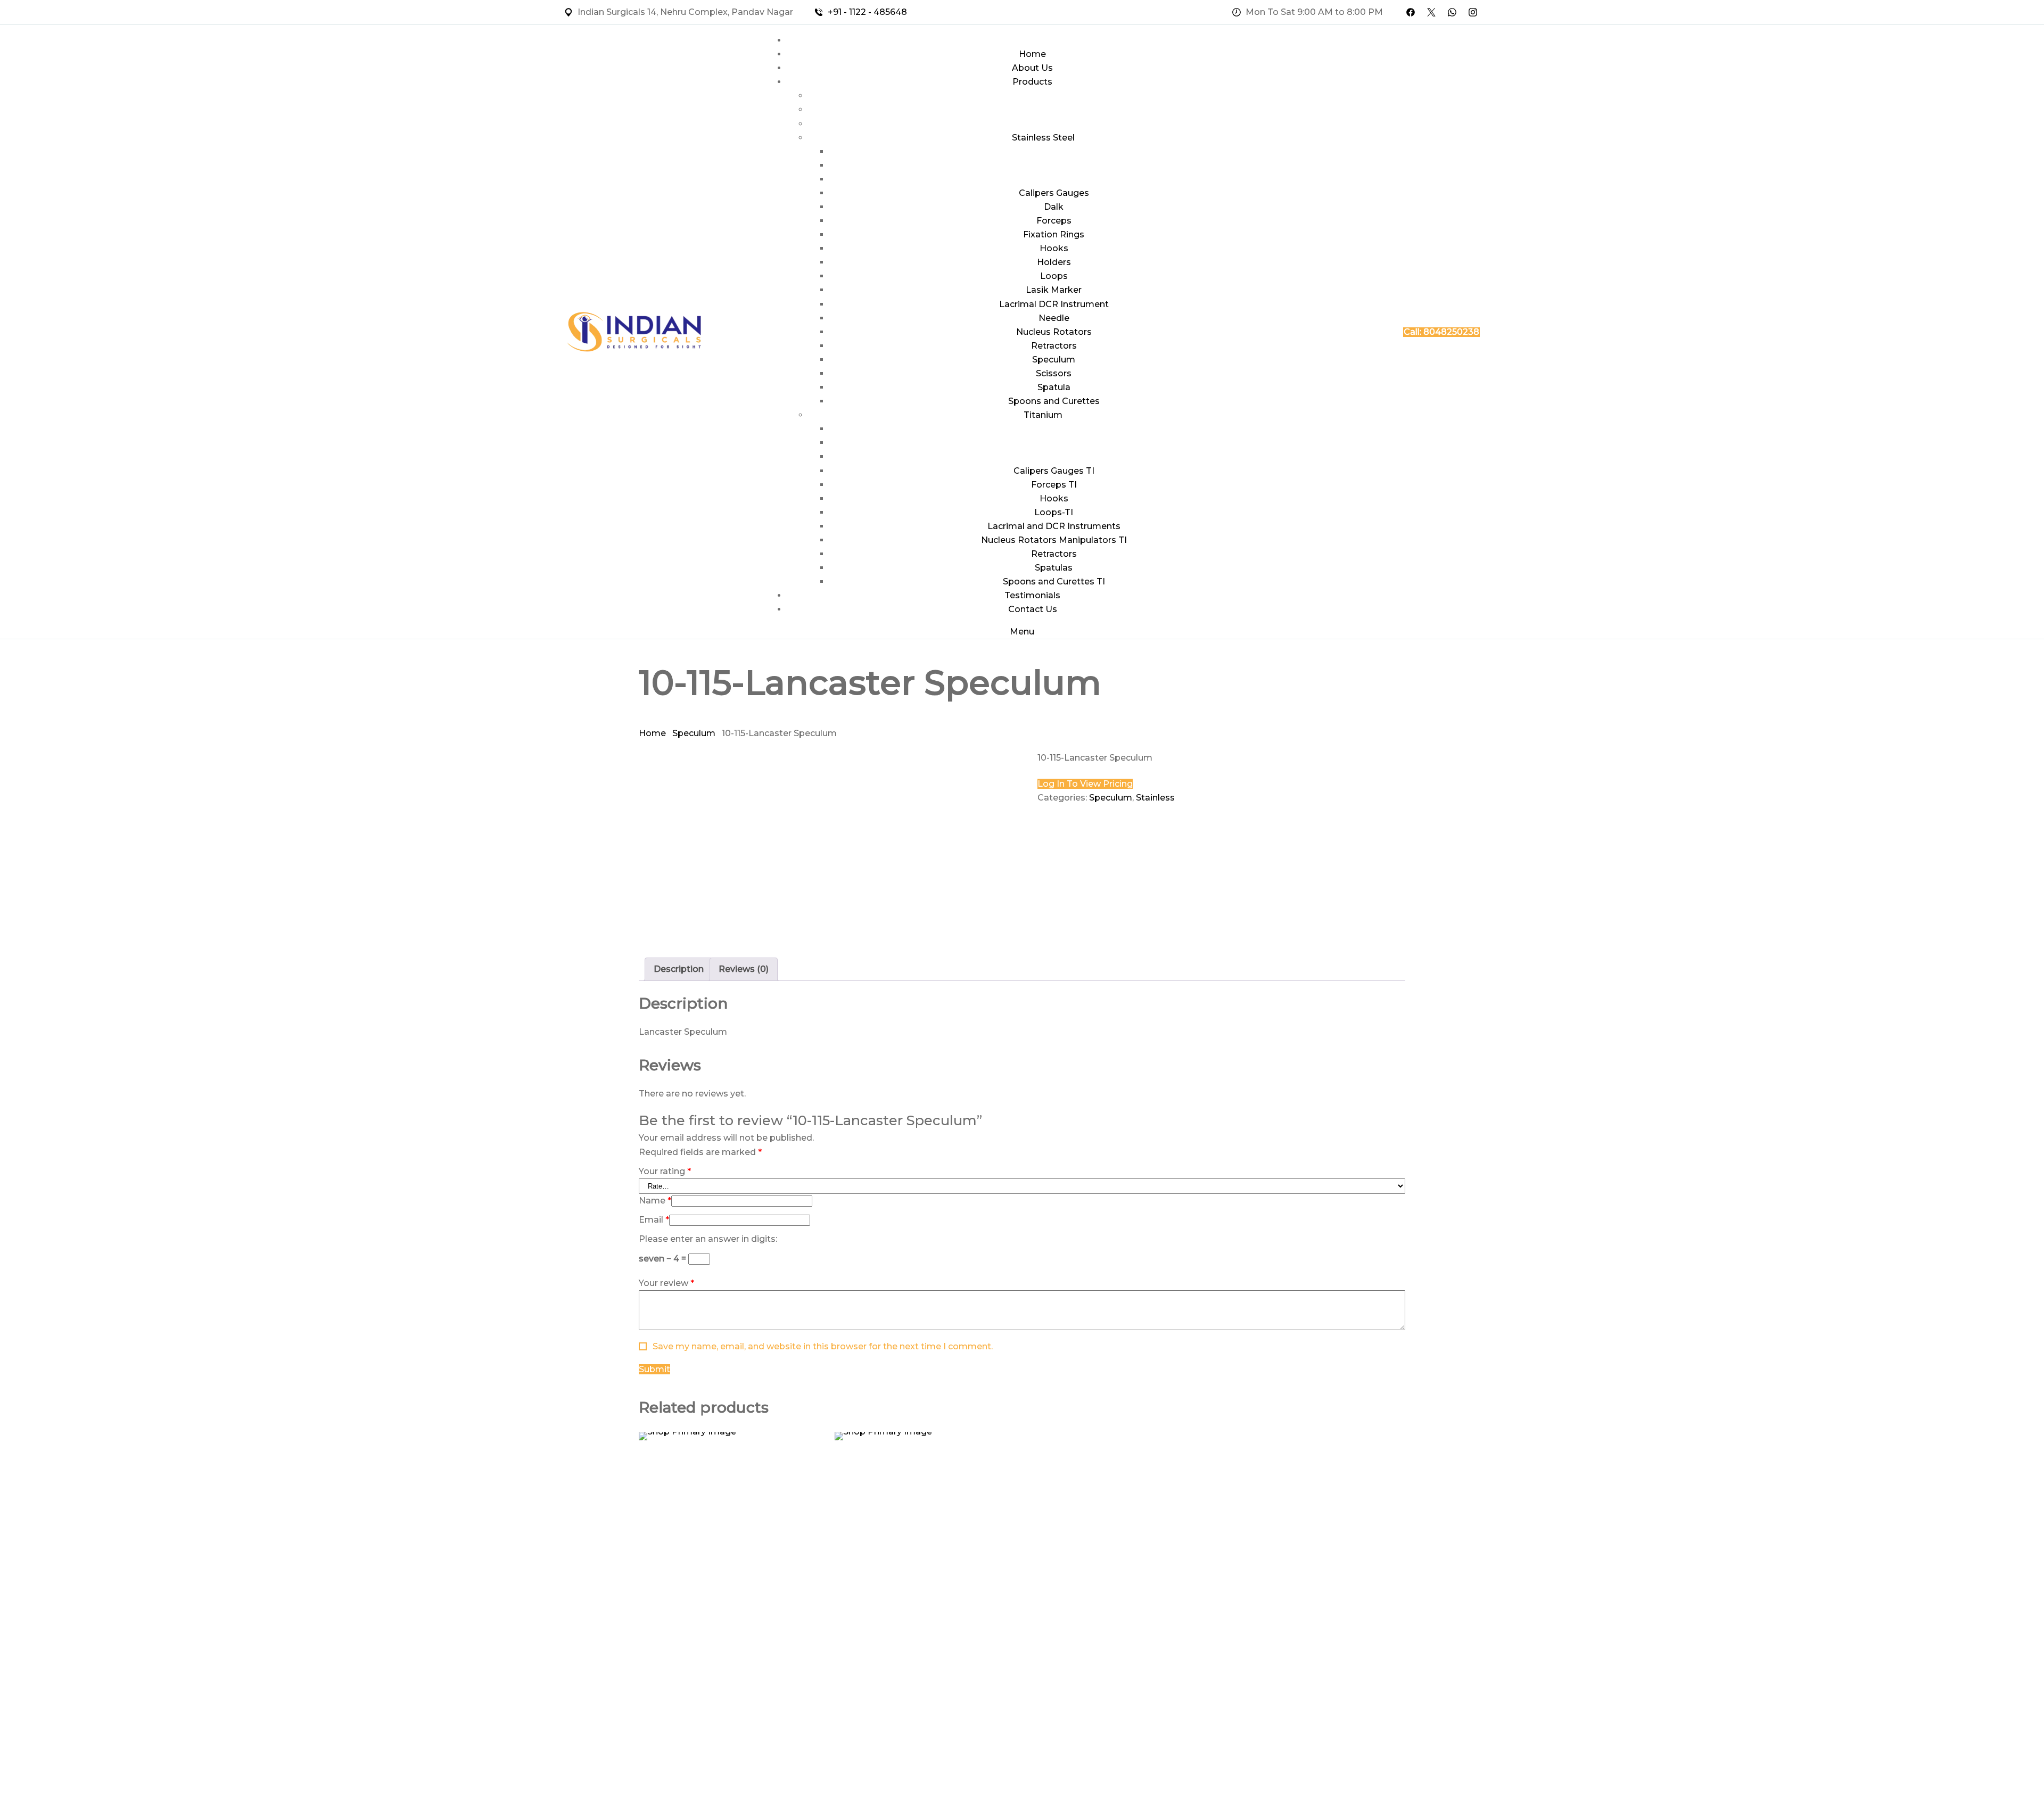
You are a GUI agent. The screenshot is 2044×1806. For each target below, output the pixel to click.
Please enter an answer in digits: (708, 1239)
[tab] (679, 969)
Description (679, 969)
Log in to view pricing (1085, 784)
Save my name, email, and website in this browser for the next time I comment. (823, 1346)
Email (654, 1220)
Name (655, 1201)
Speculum (694, 733)
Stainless (1155, 798)
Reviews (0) (744, 969)
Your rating (665, 1171)
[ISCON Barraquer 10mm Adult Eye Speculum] (925, 1436)
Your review (666, 1283)
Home (652, 733)
